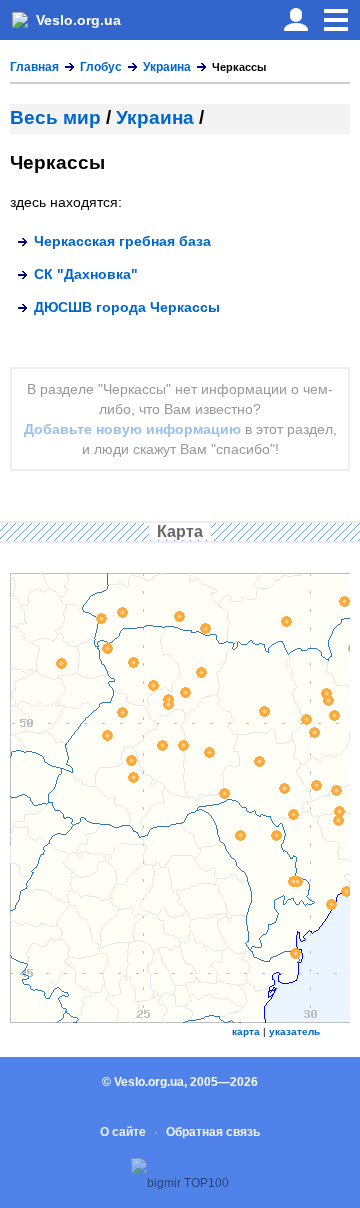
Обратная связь (213, 1132)
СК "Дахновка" (86, 274)
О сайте (123, 1132)
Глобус (101, 67)
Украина (167, 67)
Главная (34, 67)
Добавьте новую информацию (132, 429)
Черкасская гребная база (122, 241)
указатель (294, 1031)
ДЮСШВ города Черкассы (127, 307)
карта (246, 1031)
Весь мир (55, 117)
